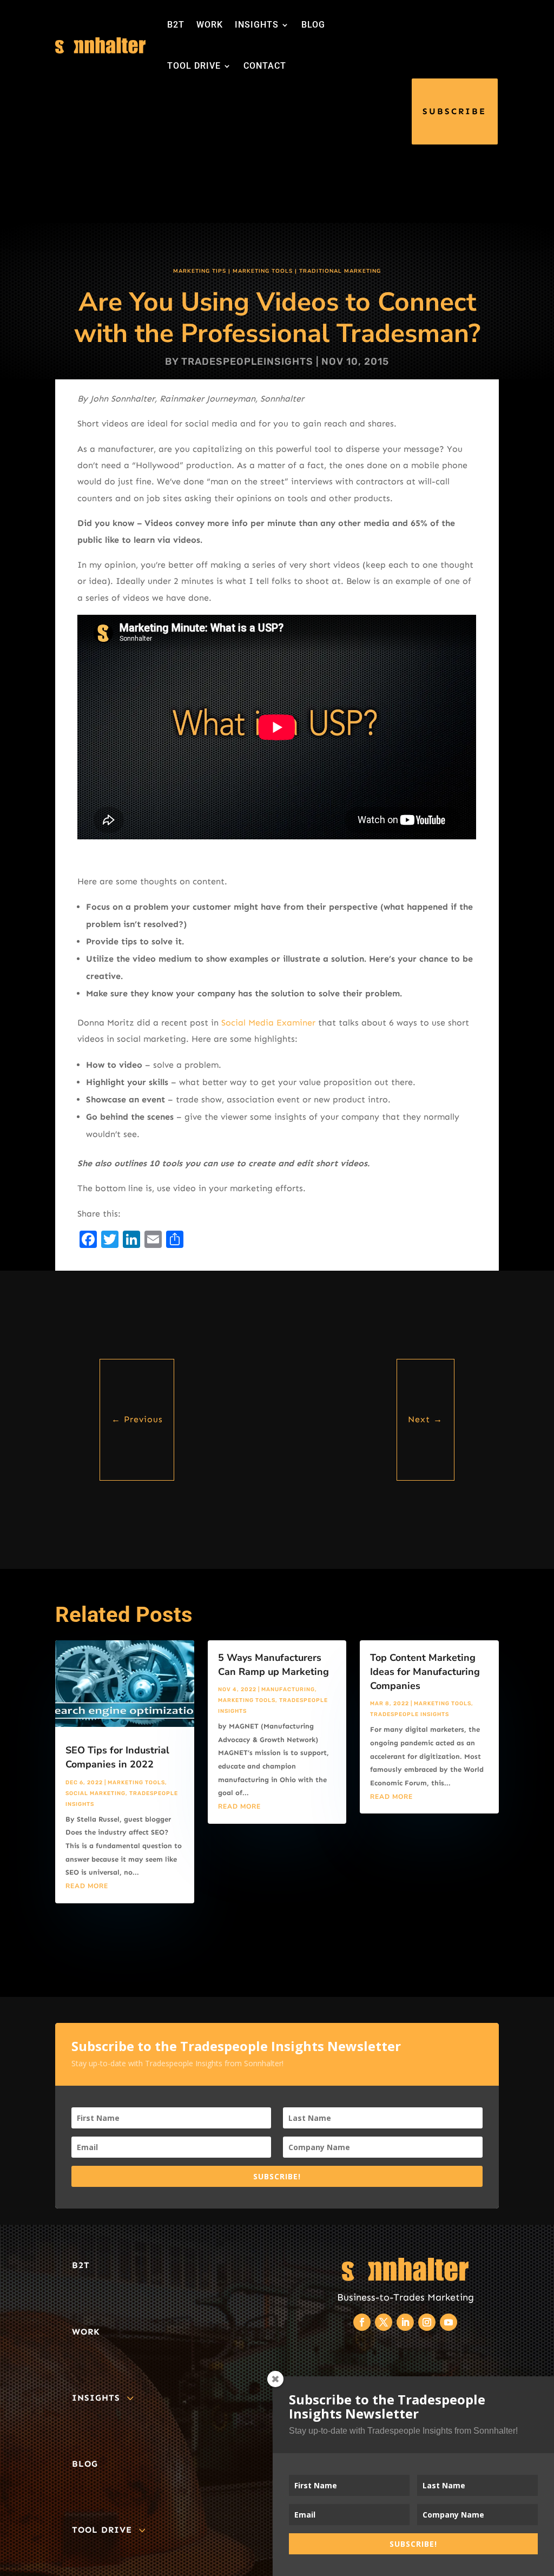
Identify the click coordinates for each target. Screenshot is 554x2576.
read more (87, 1886)
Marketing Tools (263, 271)
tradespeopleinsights (247, 362)
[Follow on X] (384, 2322)
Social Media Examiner (268, 1023)
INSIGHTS (257, 25)
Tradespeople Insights (410, 1714)
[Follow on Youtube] (449, 2322)
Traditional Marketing (340, 271)
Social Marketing (95, 1793)
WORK (210, 25)
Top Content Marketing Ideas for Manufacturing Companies (425, 1672)
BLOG (313, 25)
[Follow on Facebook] (362, 2322)
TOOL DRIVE (194, 66)
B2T (176, 25)
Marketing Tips (200, 271)
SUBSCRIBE (454, 111)
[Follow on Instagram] (427, 2322)
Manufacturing (288, 1690)
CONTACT (265, 66)
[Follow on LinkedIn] (405, 2322)
